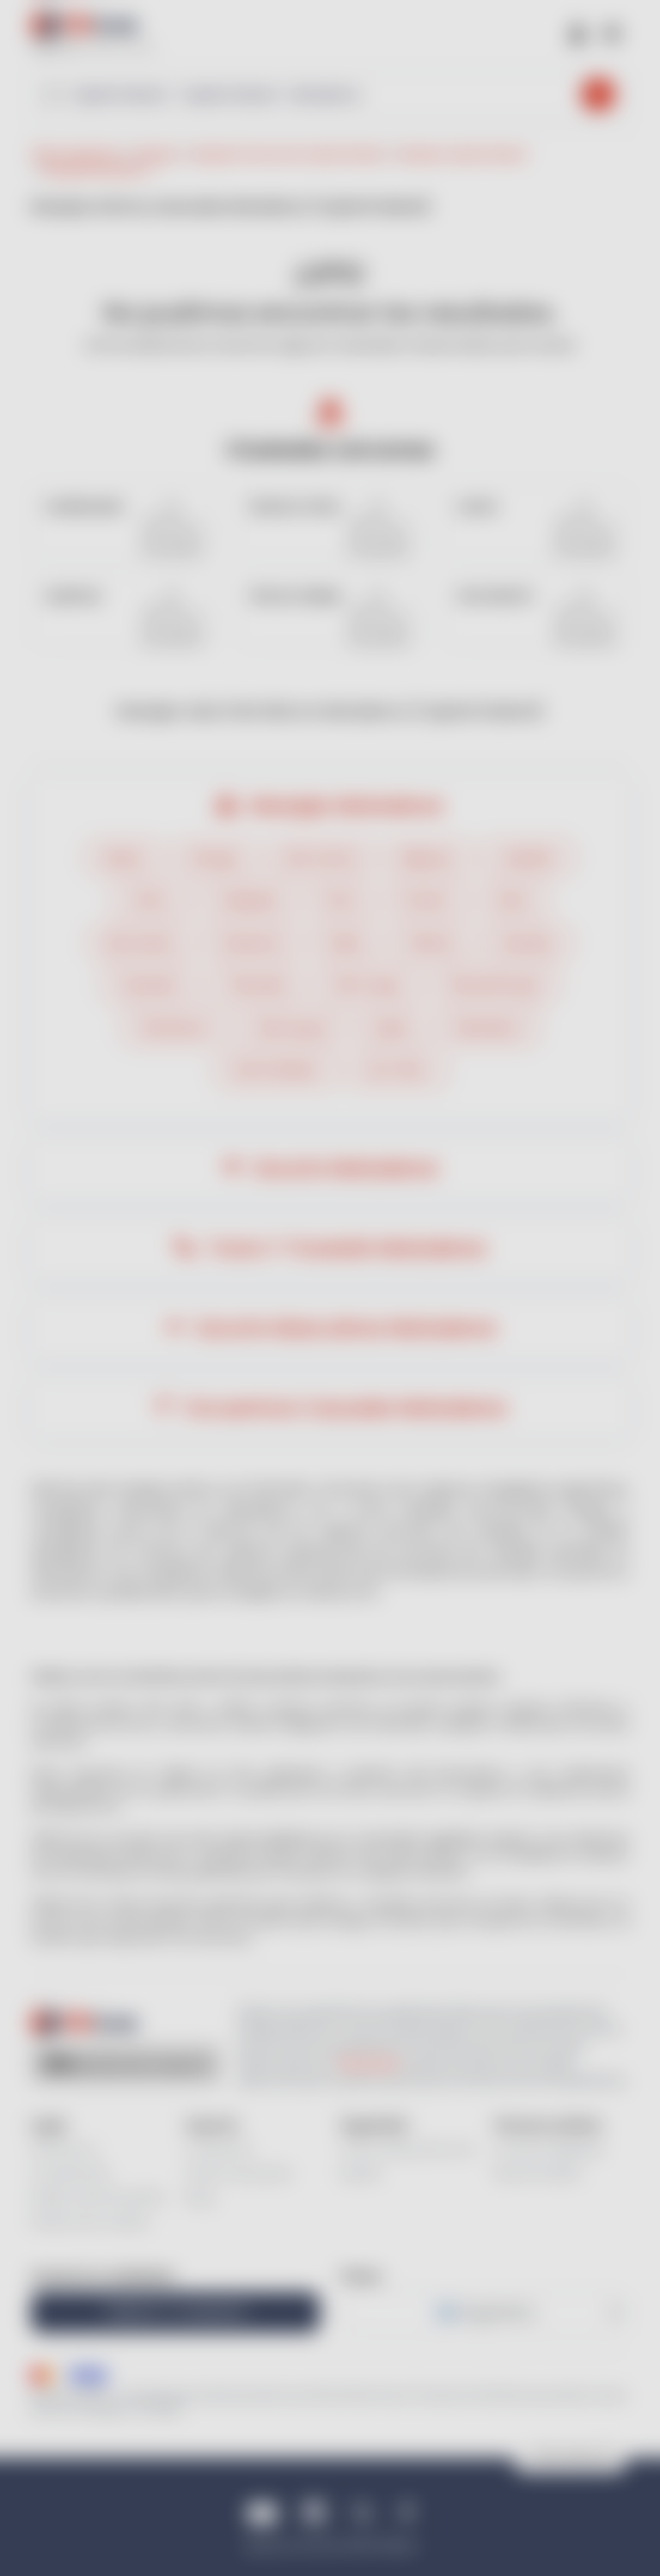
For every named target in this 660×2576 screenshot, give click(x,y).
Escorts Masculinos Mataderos (344, 1328)
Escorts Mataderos (343, 1168)
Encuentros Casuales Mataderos (343, 1408)
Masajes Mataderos (343, 806)
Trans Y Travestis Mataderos (344, 1248)
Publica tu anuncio (176, 2312)
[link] (124, 521)
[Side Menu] (612, 32)
